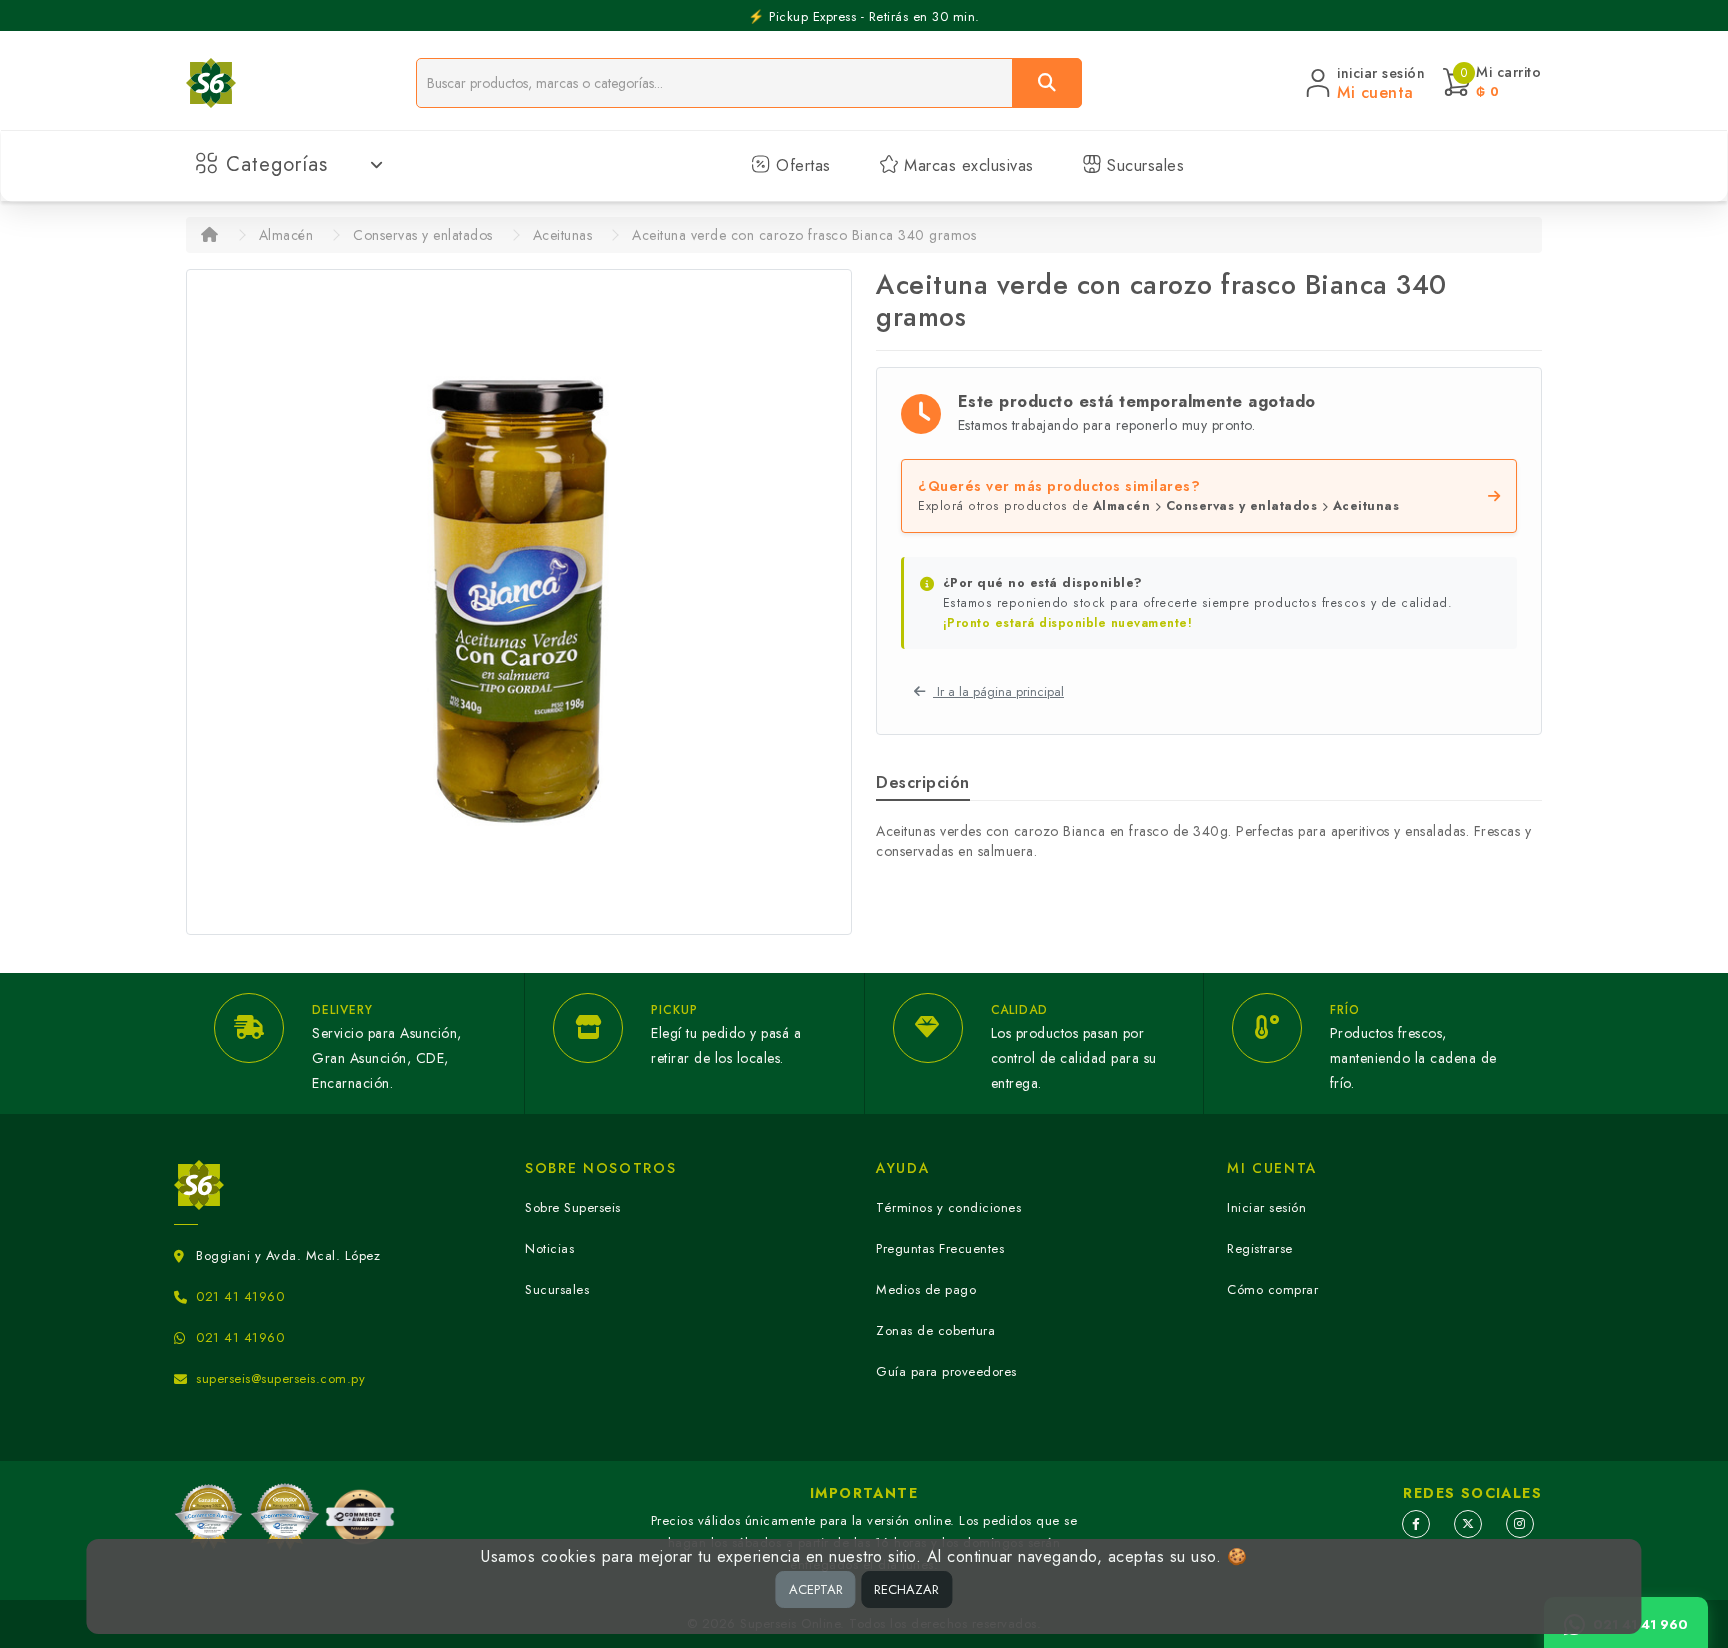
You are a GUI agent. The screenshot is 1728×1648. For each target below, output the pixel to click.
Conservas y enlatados (423, 235)
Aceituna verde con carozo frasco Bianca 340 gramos (804, 235)
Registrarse (1260, 1248)
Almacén (286, 235)
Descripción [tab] (923, 782)
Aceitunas (563, 235)
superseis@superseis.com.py (280, 1378)
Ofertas (801, 165)
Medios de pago (926, 1289)
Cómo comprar (1272, 1289)
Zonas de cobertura (935, 1330)
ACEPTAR (816, 1589)
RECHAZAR (906, 1589)
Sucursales (1143, 165)
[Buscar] (1047, 83)
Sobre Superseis (573, 1207)
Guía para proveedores (946, 1371)
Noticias (549, 1248)
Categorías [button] (277, 164)
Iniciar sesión (1266, 1207)
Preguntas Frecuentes (940, 1248)
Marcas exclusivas (966, 165)
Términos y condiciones (948, 1207)
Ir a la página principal (998, 691)
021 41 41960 (240, 1296)
